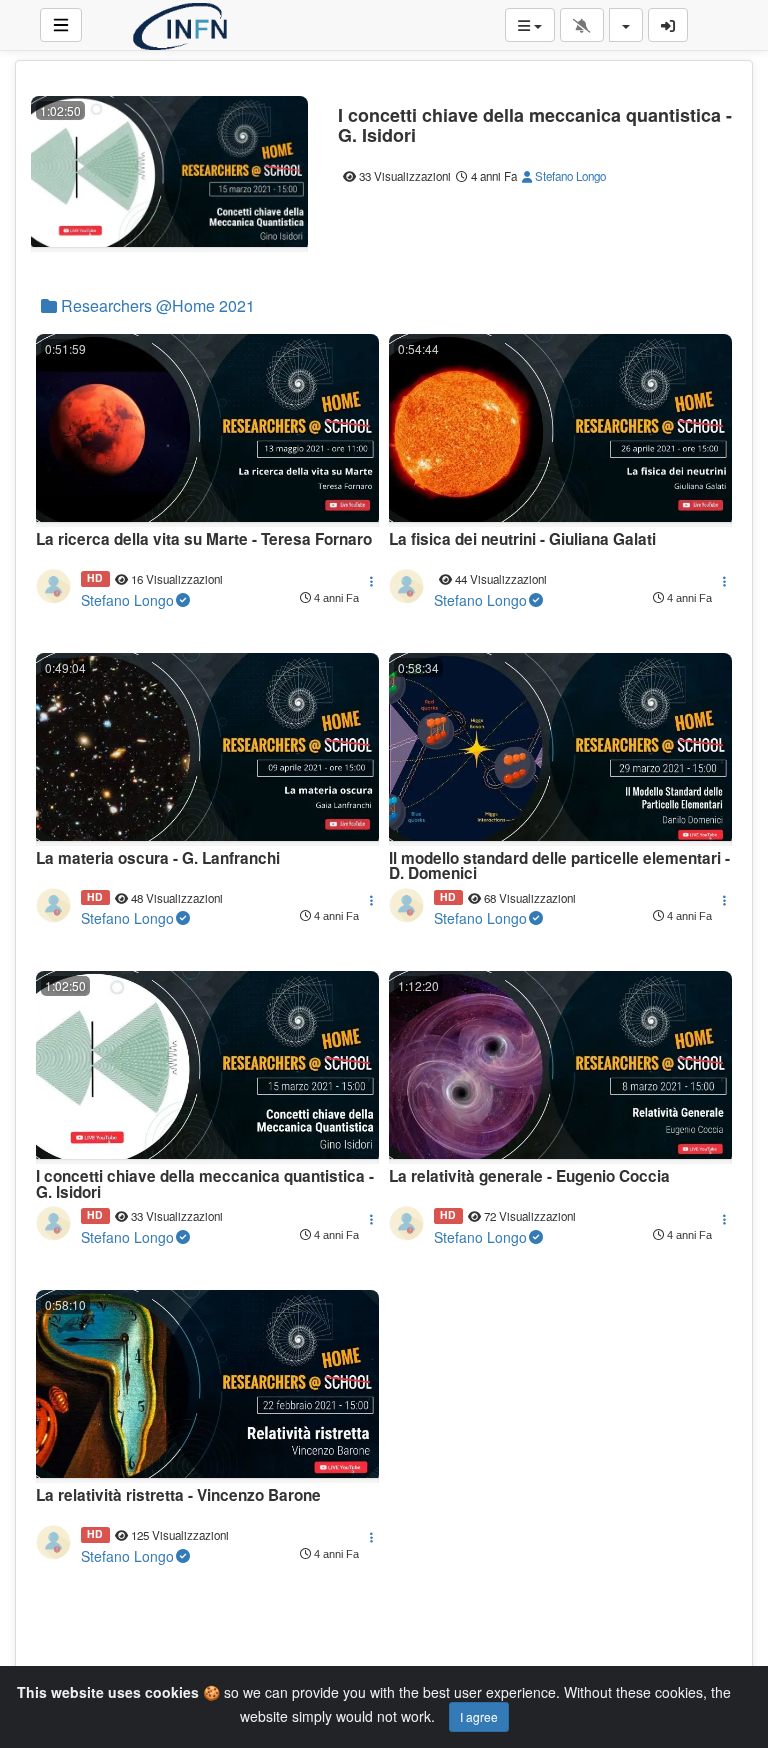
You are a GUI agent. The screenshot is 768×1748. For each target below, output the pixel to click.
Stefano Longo (569, 176)
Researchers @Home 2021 (156, 305)
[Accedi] (668, 25)
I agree (479, 1716)
